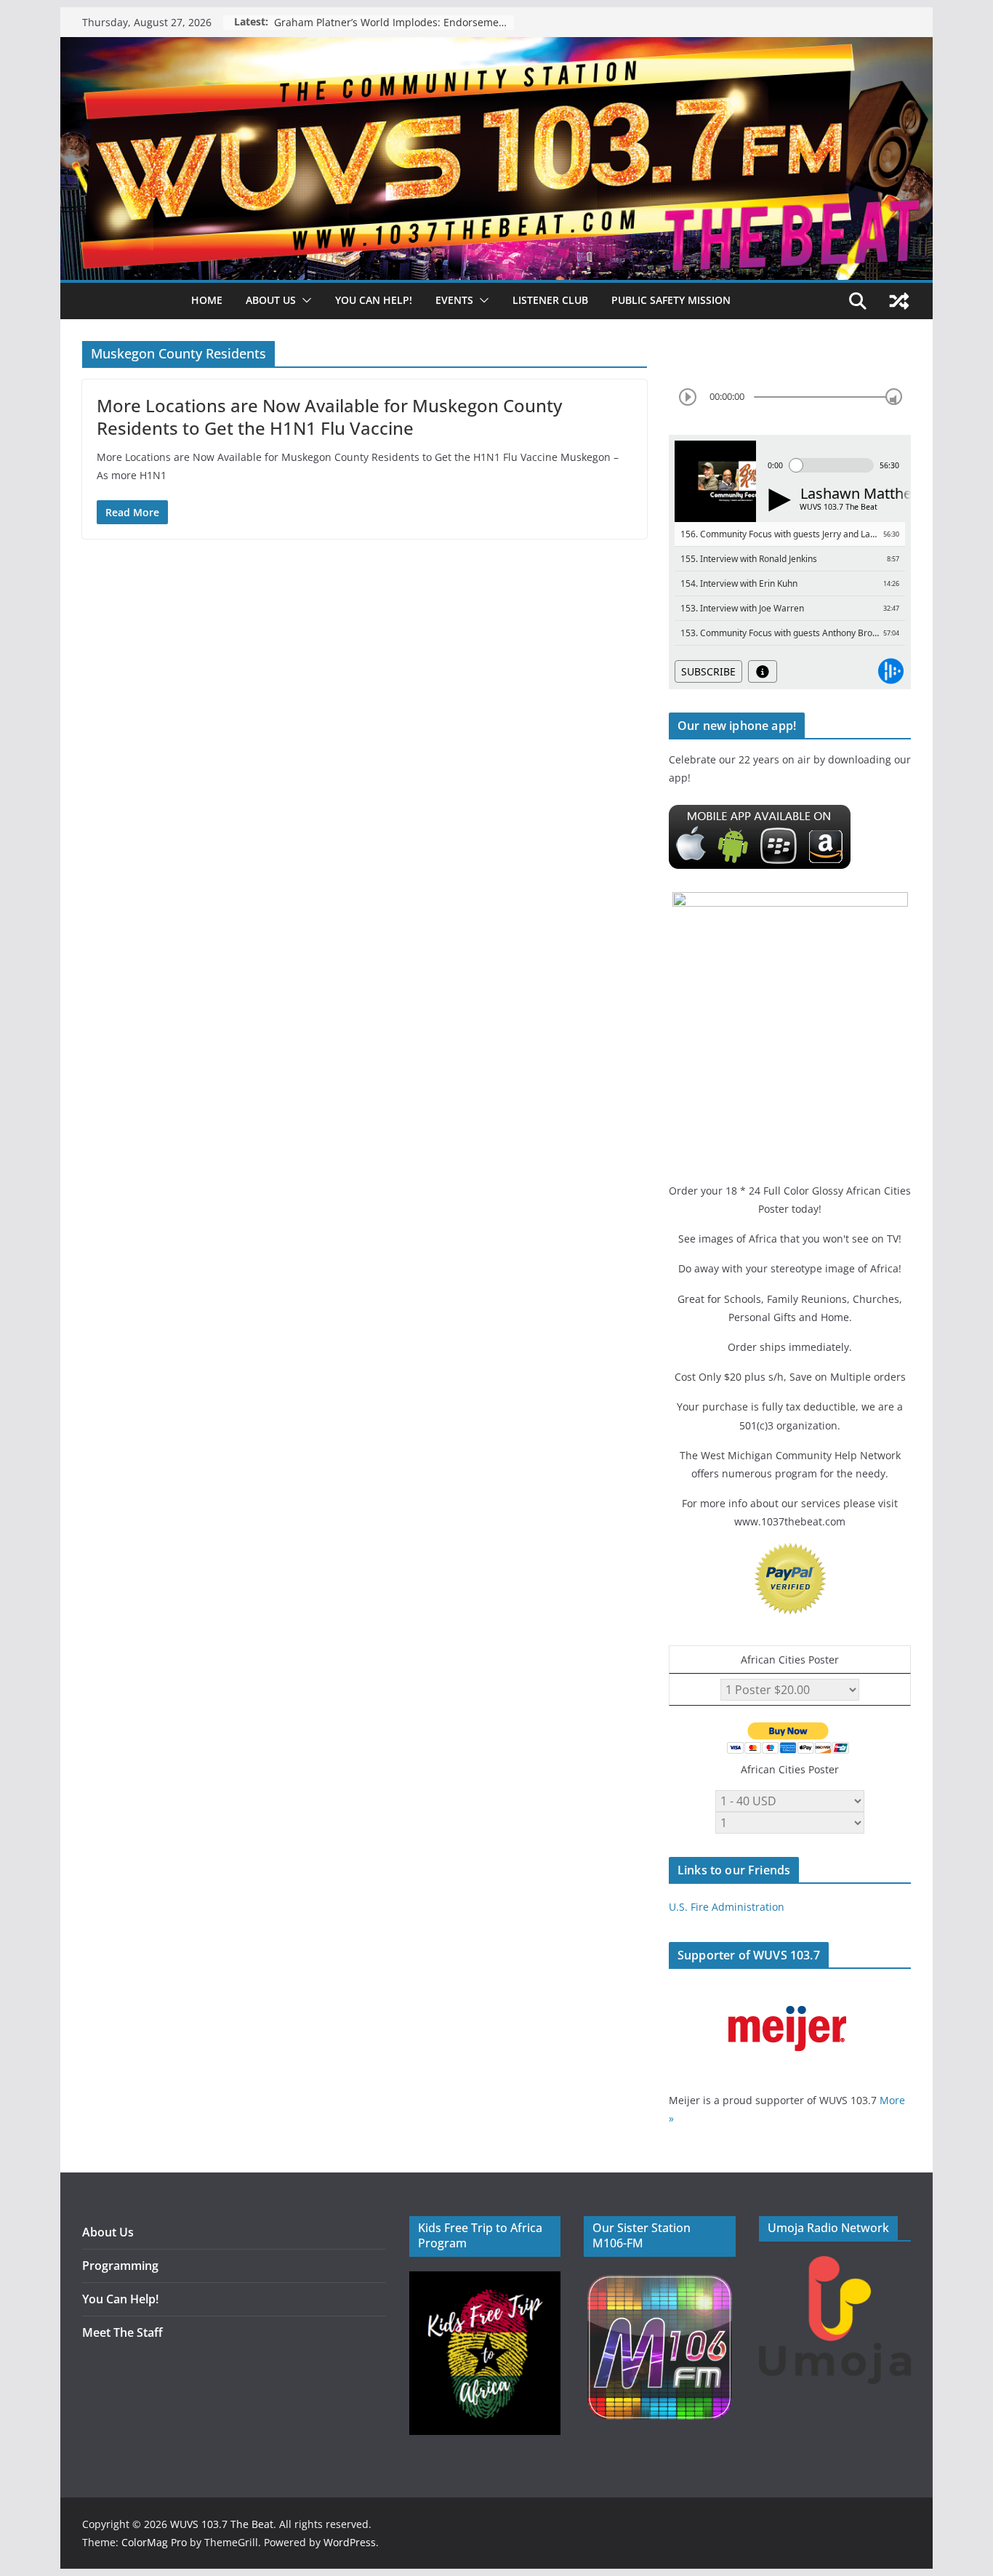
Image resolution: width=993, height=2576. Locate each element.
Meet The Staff (122, 2332)
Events (454, 300)
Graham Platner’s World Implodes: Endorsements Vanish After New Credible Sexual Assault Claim (394, 22)
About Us (108, 2232)
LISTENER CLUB (550, 300)
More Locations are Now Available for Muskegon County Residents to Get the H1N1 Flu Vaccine (329, 417)
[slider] (894, 397)
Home (207, 300)
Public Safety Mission (671, 300)
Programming (120, 2266)
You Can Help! (374, 300)
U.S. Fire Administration (727, 1907)
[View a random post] (899, 301)
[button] (304, 300)
